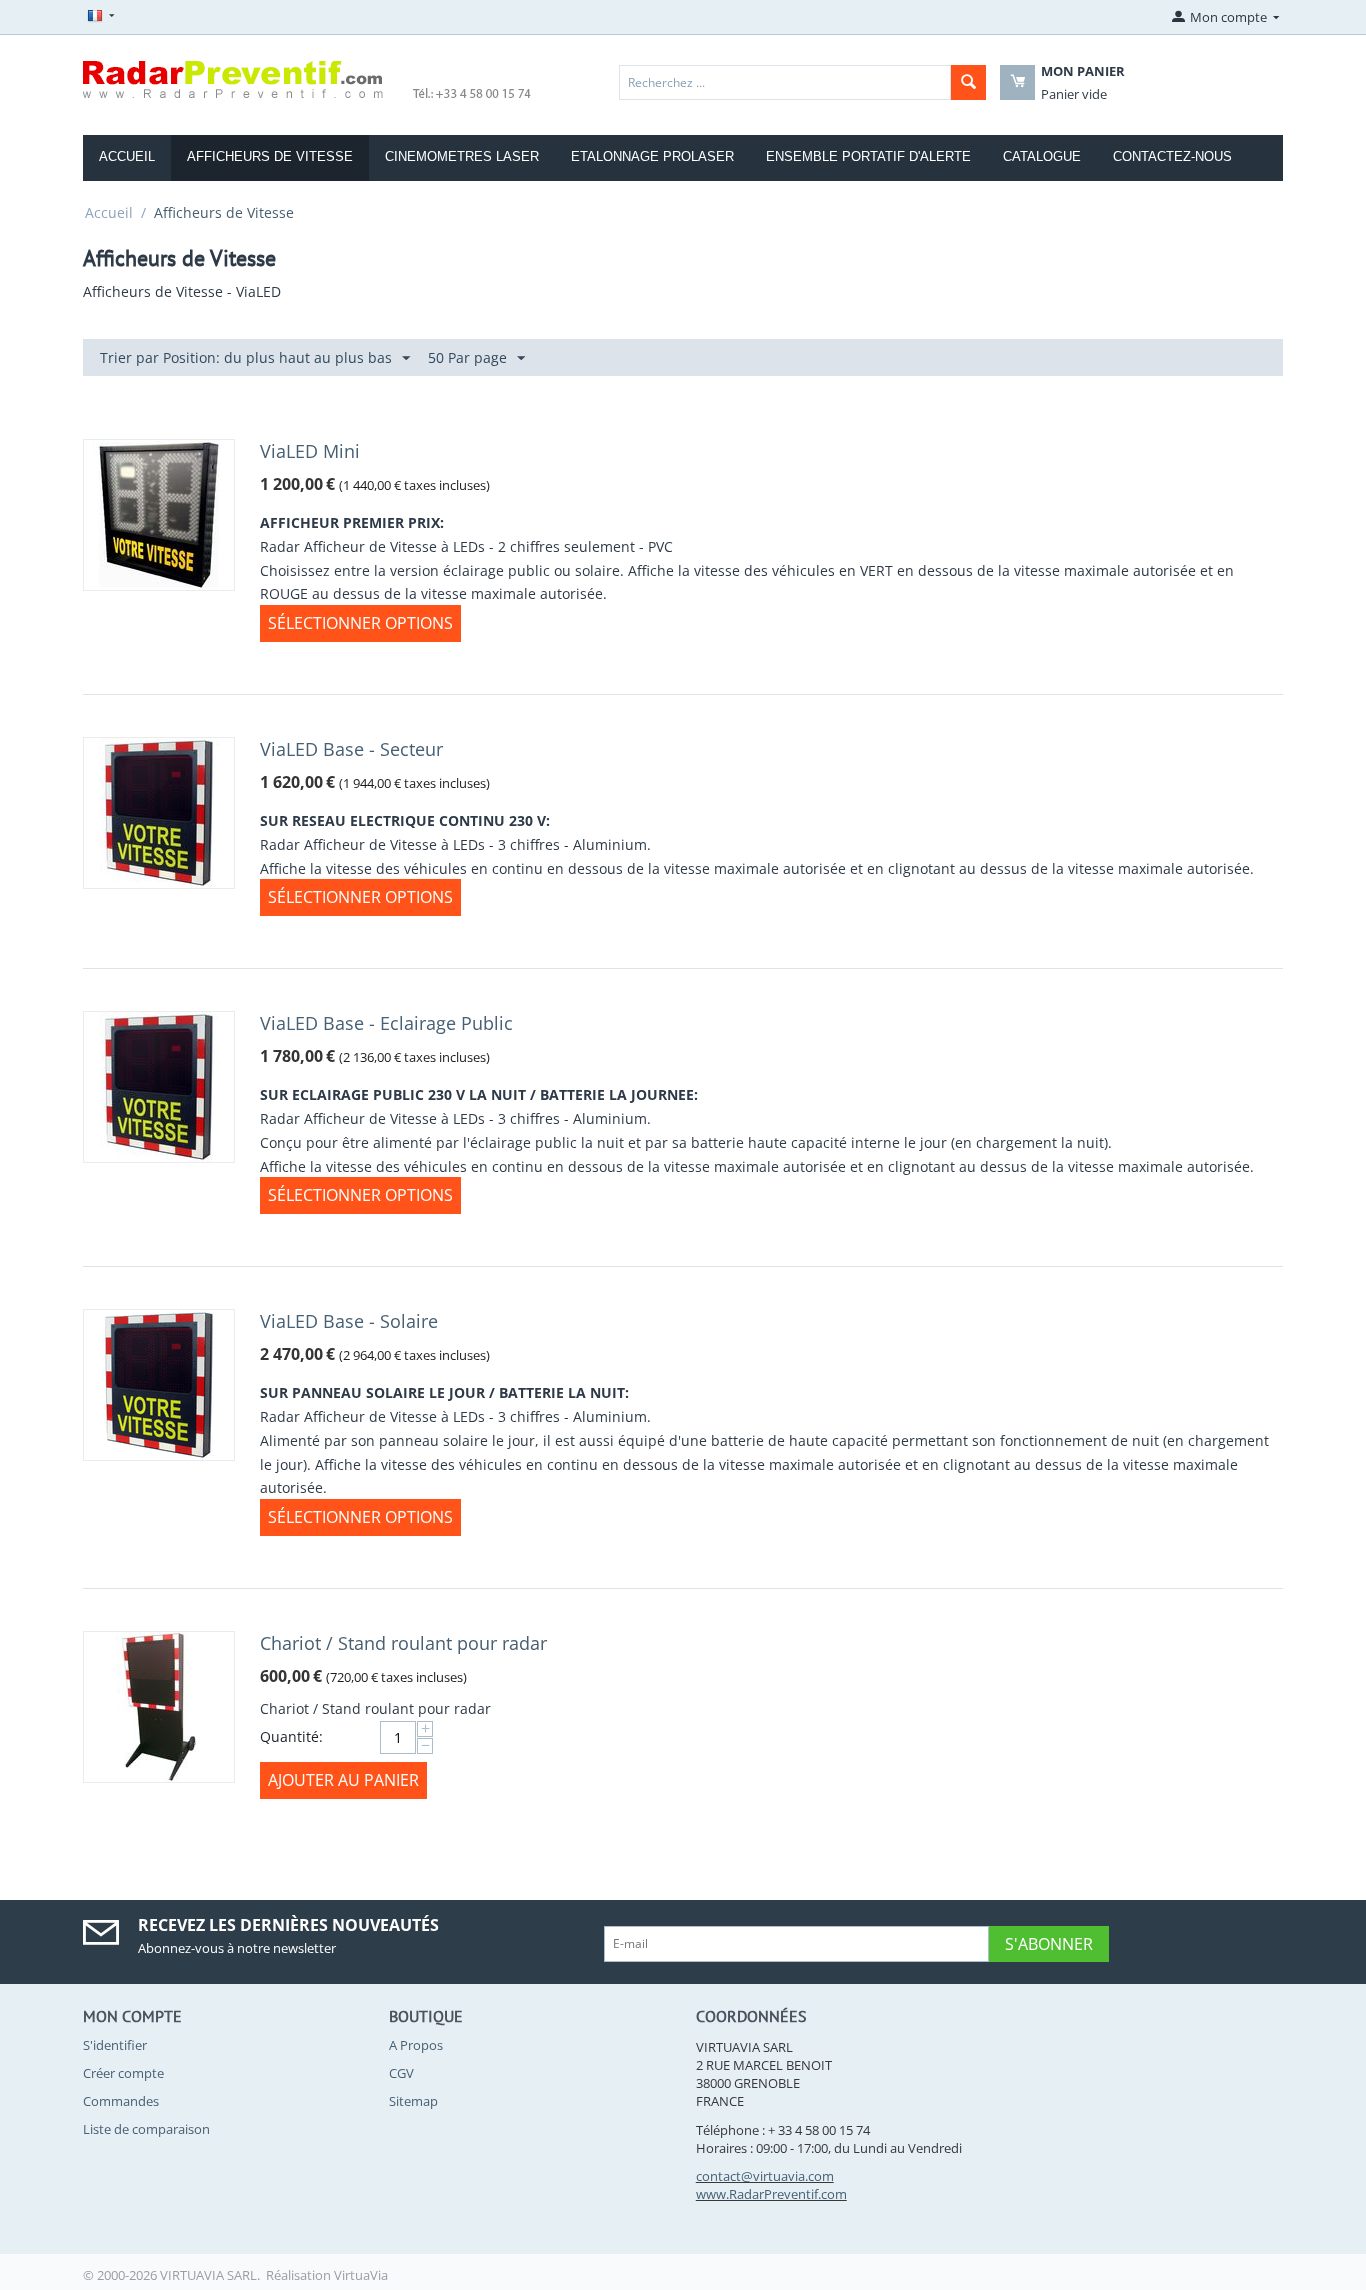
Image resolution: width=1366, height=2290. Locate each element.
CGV (401, 2073)
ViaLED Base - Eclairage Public (386, 1023)
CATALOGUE (1042, 156)
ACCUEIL (127, 156)
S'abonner (1049, 1944)
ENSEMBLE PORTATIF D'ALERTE (868, 156)
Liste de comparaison (146, 2129)
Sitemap (413, 2101)
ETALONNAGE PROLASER (652, 156)
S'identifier (115, 2045)
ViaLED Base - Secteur (351, 749)
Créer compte (123, 2073)
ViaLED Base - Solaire (349, 1321)
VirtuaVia (361, 2275)
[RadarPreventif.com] (308, 78)
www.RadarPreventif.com (771, 2194)
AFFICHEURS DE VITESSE (270, 156)
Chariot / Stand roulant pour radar (403, 1643)
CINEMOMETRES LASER (462, 156)
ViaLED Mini (310, 451)
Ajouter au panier (343, 1780)
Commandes (121, 2101)
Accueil (109, 212)
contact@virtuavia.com (765, 2176)
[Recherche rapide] (968, 82)
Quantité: (291, 1736)
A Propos (416, 2045)
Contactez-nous (1172, 156)
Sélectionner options (360, 623)
